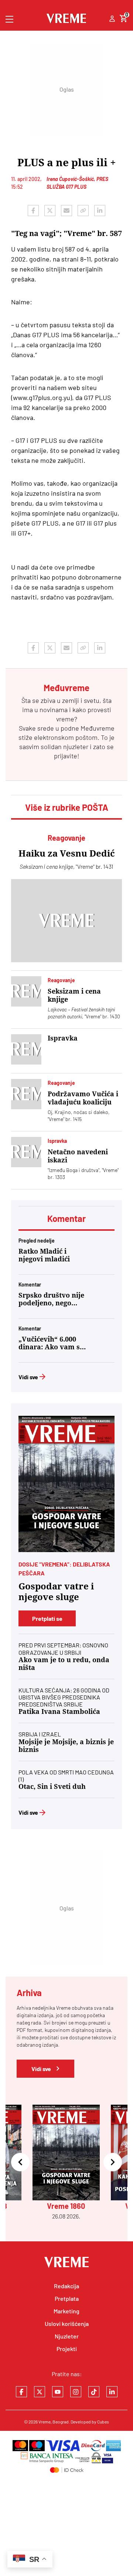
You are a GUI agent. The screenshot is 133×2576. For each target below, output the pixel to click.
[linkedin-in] (112, 2392)
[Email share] (66, 211)
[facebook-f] (21, 2392)
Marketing (66, 2311)
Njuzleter (67, 2336)
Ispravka (63, 1038)
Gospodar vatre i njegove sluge (56, 1592)
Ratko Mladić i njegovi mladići (44, 1255)
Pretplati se (47, 1618)
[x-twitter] (40, 2392)
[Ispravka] (26, 1049)
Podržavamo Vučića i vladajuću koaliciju (83, 1098)
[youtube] (58, 2392)
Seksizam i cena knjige (74, 995)
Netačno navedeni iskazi (78, 1156)
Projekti (67, 2349)
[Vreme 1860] (66, 1484)
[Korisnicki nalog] (112, 19)
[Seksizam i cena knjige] (26, 991)
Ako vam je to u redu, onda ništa (64, 1664)
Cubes (103, 2422)
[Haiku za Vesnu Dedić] (66, 921)
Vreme (45, 2422)
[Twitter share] (50, 211)
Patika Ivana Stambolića (59, 1711)
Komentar (66, 1218)
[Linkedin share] (100, 211)
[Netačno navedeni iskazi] (26, 1152)
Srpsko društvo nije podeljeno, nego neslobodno (51, 1299)
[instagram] (76, 2392)
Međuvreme (98, 728)
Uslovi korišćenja (67, 2324)
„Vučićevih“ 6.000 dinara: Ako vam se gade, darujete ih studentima (51, 1343)
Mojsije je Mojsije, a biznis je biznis (66, 1746)
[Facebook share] (33, 211)
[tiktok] (94, 2392)
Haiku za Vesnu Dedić (67, 854)
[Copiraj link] (83, 211)
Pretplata (67, 2298)
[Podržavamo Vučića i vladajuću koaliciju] (26, 1094)
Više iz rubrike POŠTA (67, 807)
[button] (20, 2162)
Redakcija (66, 2286)
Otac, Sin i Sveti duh (52, 1786)
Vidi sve (28, 1377)
